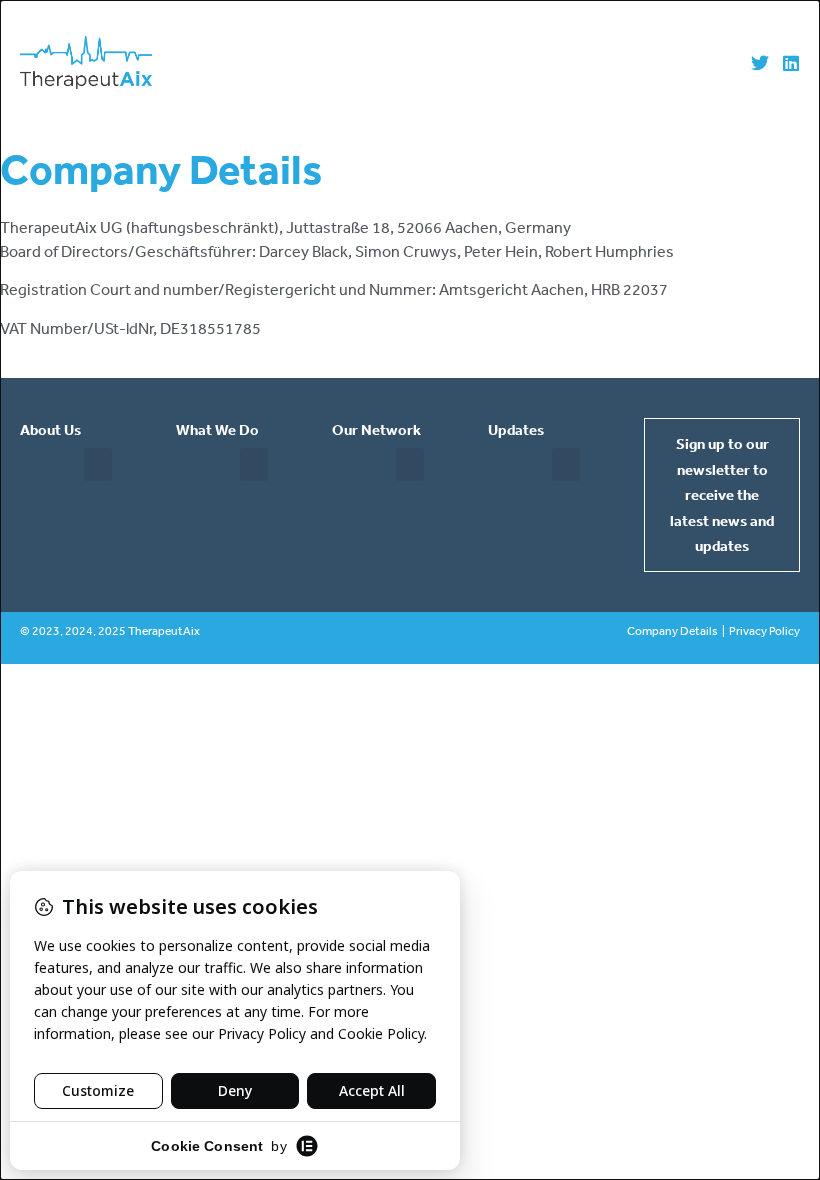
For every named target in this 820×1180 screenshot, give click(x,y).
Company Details (672, 631)
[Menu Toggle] (446, 63)
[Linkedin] (791, 63)
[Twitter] (760, 63)
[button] (98, 464)
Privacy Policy (764, 631)
